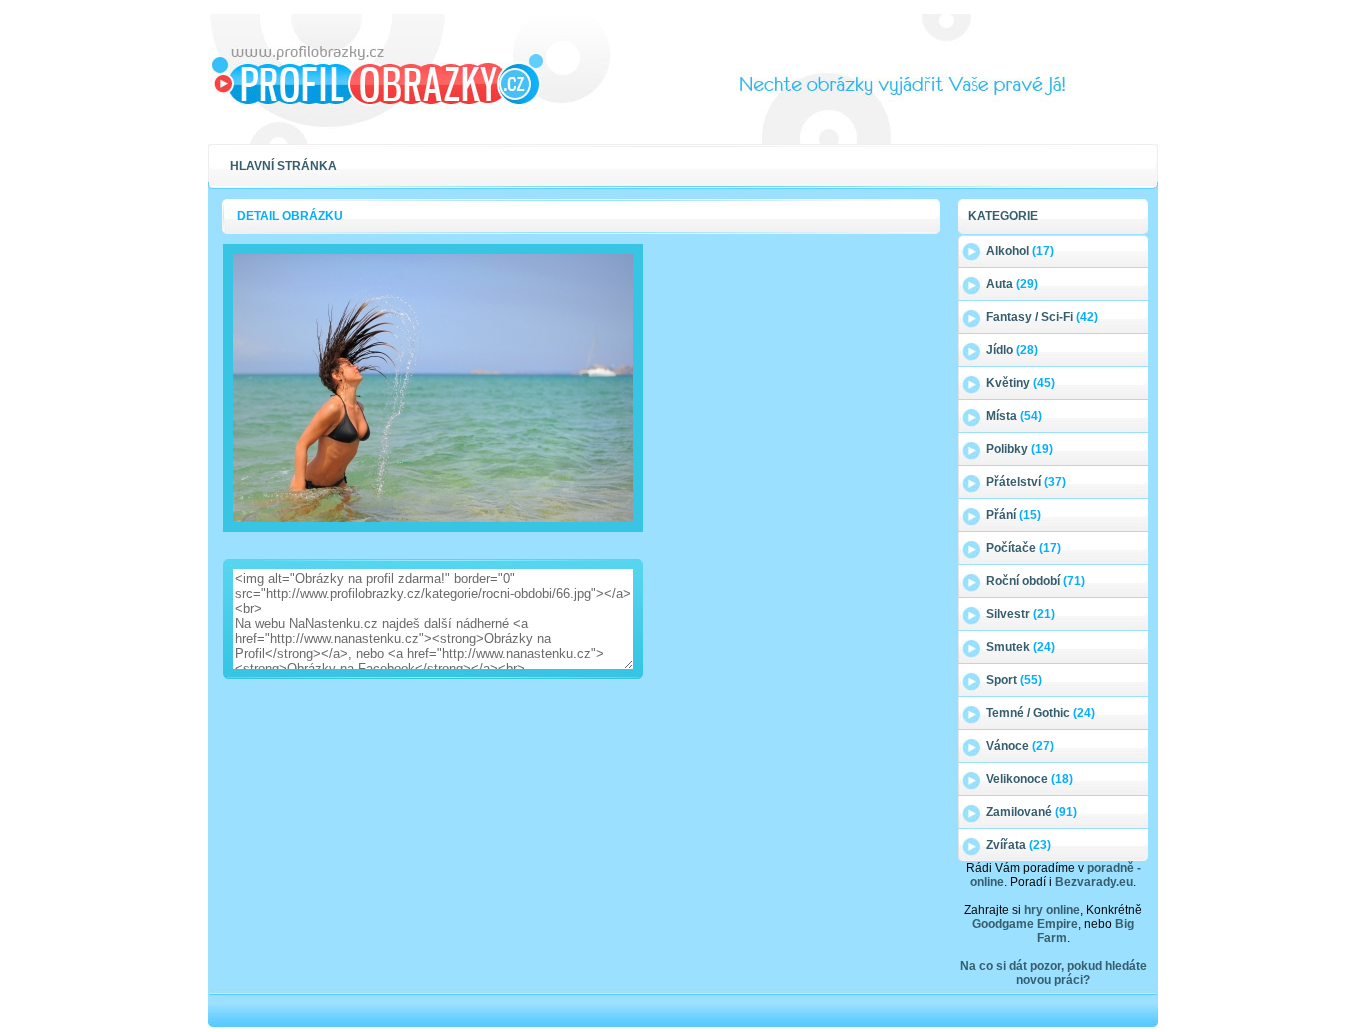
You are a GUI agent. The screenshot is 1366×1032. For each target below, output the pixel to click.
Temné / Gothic (1040, 713)
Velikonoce (1029, 779)
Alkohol (1020, 251)
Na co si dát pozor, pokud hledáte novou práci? (1053, 973)
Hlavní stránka (283, 166)
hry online (1052, 910)
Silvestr (1020, 614)
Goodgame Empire (1025, 924)
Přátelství (1026, 482)
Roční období (1035, 581)
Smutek (1020, 647)
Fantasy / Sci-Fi (1042, 317)
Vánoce (1020, 746)
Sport (1014, 680)
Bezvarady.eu (1094, 882)
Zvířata (1018, 845)
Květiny (1020, 383)
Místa (1014, 416)
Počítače (1023, 548)
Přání (1013, 515)
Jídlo (1012, 350)
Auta (1012, 284)
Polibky (1019, 449)
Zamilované (1031, 812)
